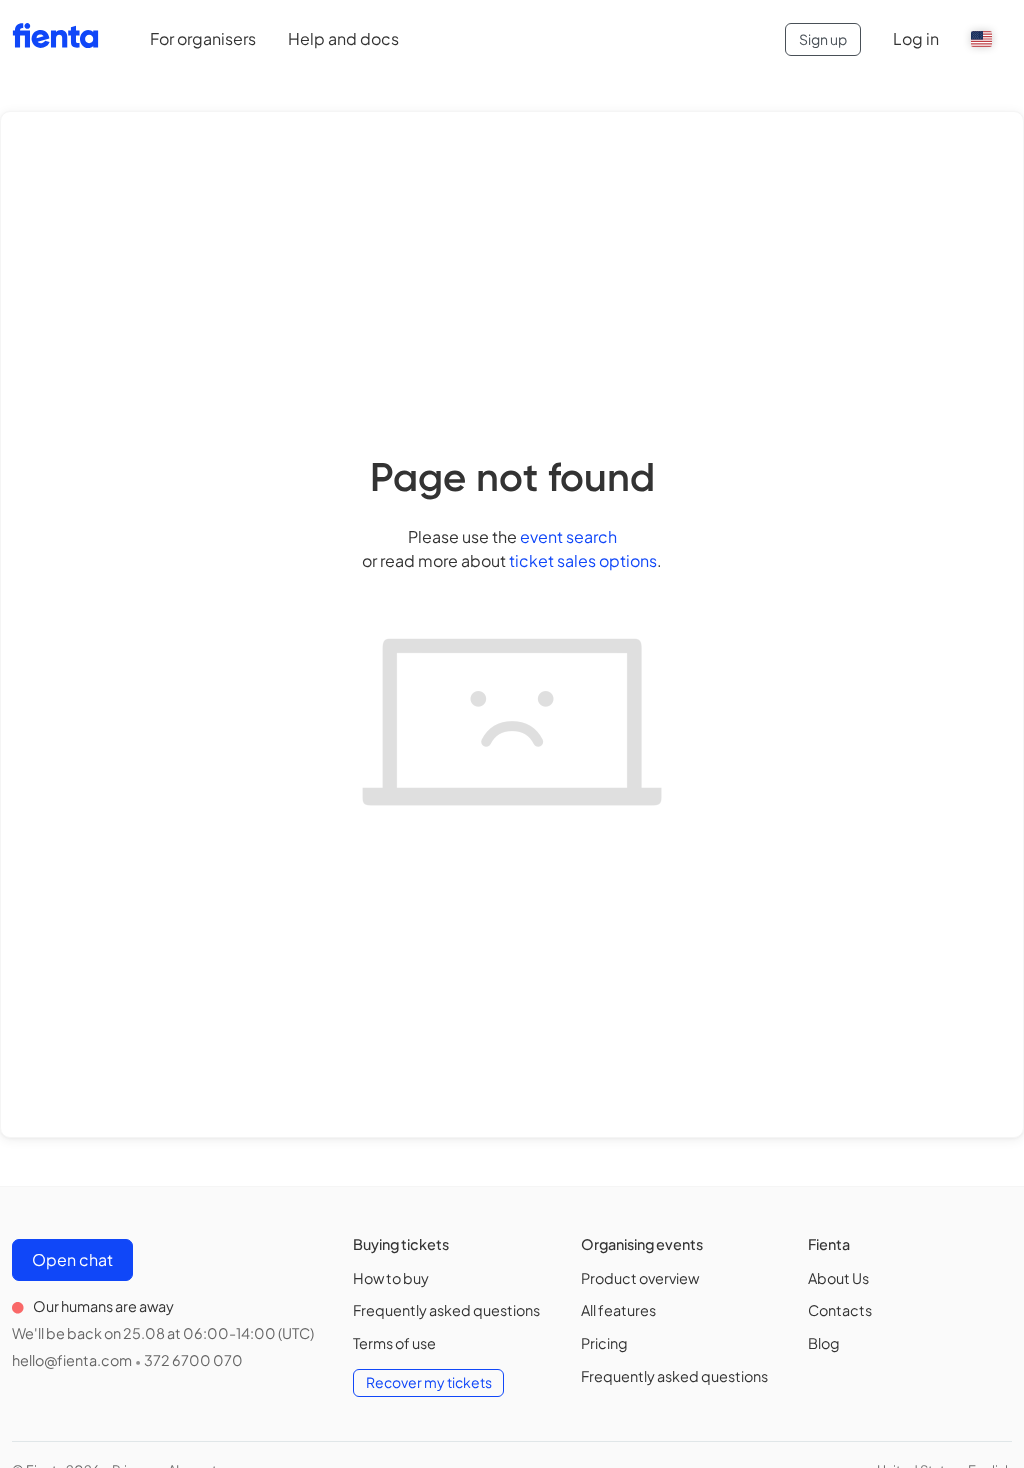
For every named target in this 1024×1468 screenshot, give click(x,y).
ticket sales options (583, 560)
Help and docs (343, 38)
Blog (824, 1343)
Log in (916, 38)
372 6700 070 (193, 1360)
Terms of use (394, 1343)
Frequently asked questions (446, 1310)
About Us (838, 1278)
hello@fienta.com (72, 1360)
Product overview (640, 1278)
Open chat (72, 1259)
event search (568, 536)
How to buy (391, 1278)
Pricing (604, 1343)
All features (618, 1310)
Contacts (840, 1310)
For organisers (203, 38)
